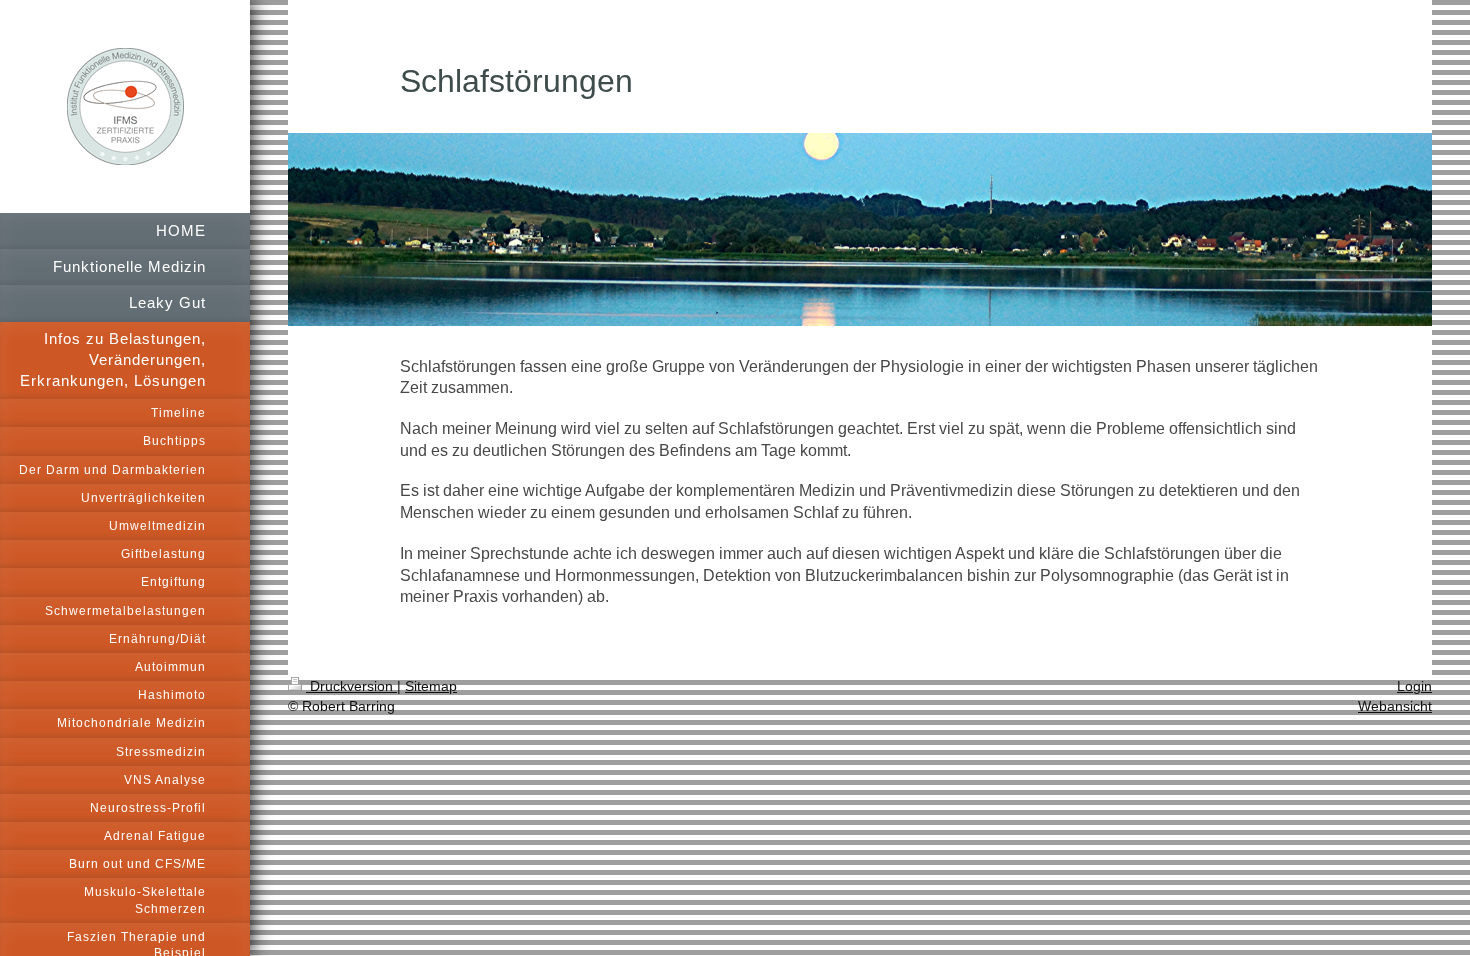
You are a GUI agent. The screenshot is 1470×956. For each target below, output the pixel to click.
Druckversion (351, 686)
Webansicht (1395, 706)
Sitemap (431, 686)
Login (1414, 686)
